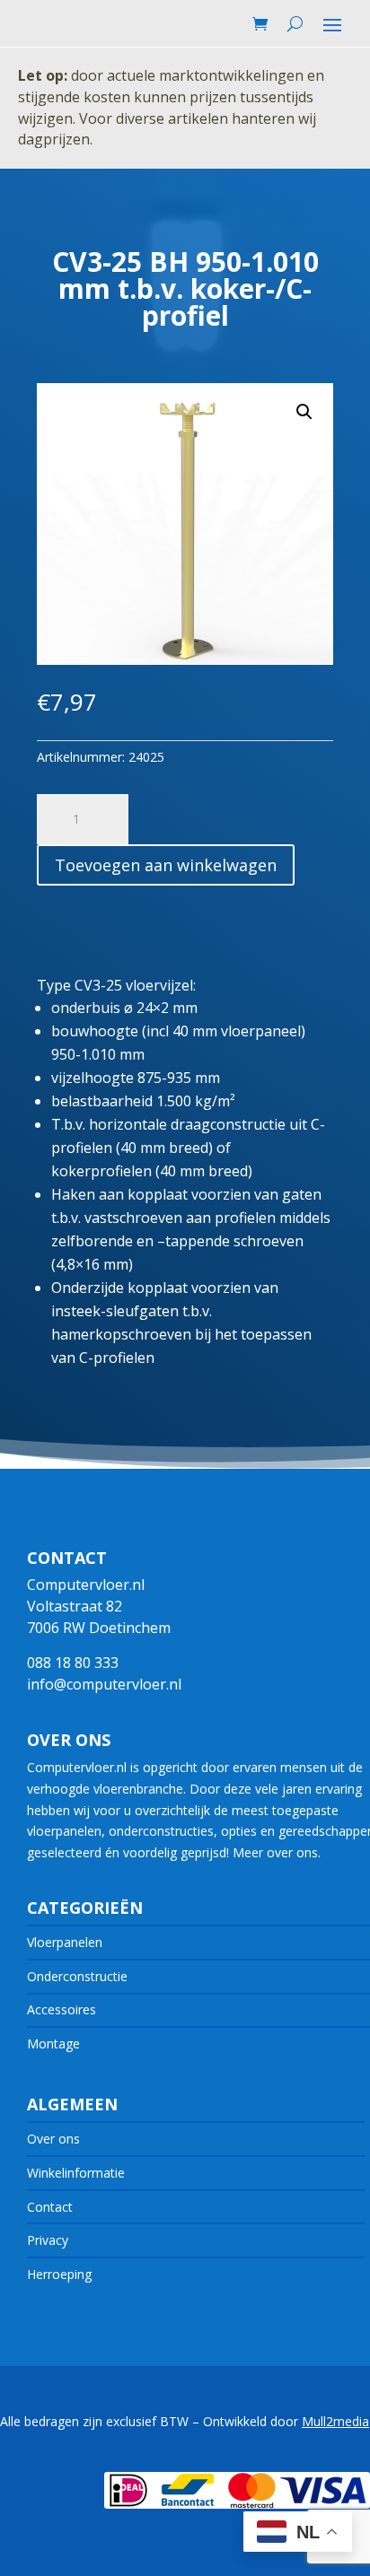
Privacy (48, 2240)
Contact (50, 2207)
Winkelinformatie (76, 2173)
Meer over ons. (277, 1852)
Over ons (53, 2139)
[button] (304, 412)
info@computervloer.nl (104, 1684)
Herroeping (59, 2274)
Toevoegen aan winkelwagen (166, 865)
